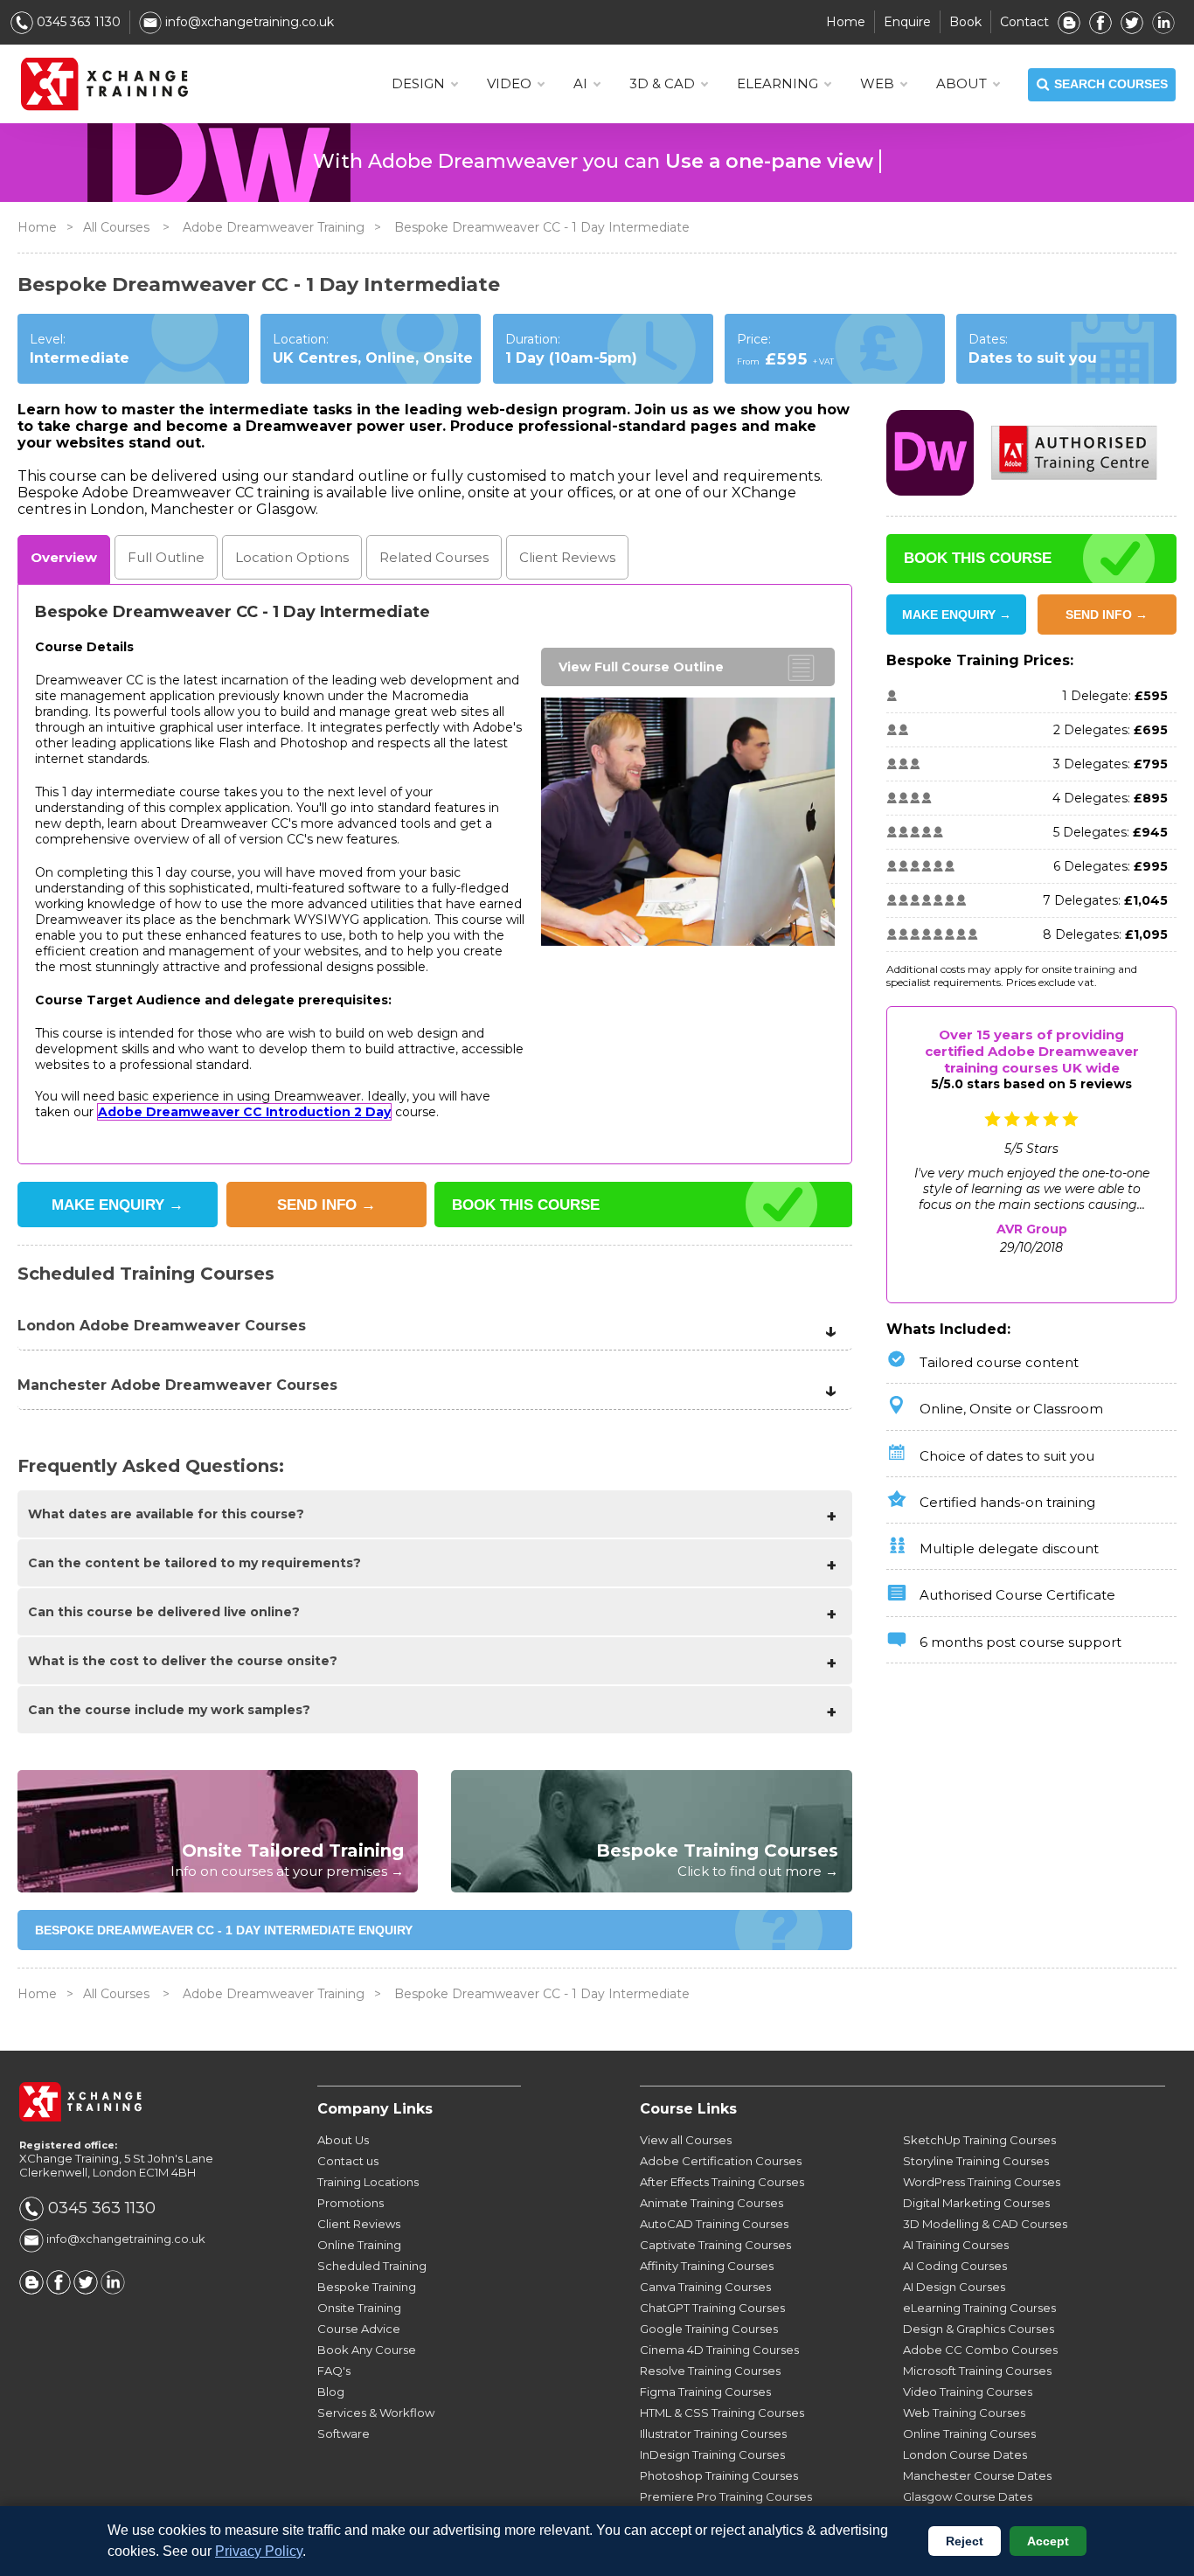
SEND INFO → (1107, 614)
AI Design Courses (954, 2287)
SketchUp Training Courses (979, 2140)
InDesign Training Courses (712, 2454)
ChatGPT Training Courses (712, 2308)
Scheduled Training (372, 2266)
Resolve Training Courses (710, 2371)
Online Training (359, 2245)
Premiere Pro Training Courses (726, 2496)
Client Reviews (359, 2224)
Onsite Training (359, 2308)
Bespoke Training (367, 2287)
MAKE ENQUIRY (118, 1205)
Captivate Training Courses (715, 2245)
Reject (965, 2541)
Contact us (348, 2161)
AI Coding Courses (955, 2266)
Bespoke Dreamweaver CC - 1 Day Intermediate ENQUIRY (224, 1930)
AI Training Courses (956, 2245)
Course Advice (359, 2329)
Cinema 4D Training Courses (719, 2350)
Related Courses (434, 557)
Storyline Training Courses (976, 2161)
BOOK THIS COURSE (526, 1205)
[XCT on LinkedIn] (1163, 22)
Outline (166, 557)
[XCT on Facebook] (1100, 22)
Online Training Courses (969, 2434)
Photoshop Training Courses (719, 2475)
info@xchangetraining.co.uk (248, 22)
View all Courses (686, 2140)
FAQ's (334, 2371)
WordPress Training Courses (982, 2182)
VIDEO (509, 83)
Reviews (567, 557)
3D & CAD (662, 83)
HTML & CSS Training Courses (722, 2413)
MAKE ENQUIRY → (957, 614)
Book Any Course (367, 2350)
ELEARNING (777, 83)
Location (292, 557)
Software (344, 2434)
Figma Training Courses (705, 2392)
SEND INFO (326, 1205)
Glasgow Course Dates (968, 2496)
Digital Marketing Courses (976, 2203)
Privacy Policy (259, 2551)
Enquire (907, 22)
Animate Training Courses (712, 2203)
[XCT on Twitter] (1132, 22)
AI (580, 83)
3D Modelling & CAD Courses (985, 2224)
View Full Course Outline (641, 667)
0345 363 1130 (77, 22)
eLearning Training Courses (979, 2308)
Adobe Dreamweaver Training (274, 227)
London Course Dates (965, 2454)
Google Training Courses (709, 2329)
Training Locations (368, 2182)
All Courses (116, 227)
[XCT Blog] (1069, 22)
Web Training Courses (964, 2413)
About (961, 83)
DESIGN (418, 83)
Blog (331, 2392)
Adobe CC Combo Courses (980, 2350)
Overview (64, 557)
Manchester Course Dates (977, 2475)
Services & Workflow (376, 2413)
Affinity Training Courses (707, 2266)
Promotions (351, 2203)
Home (846, 22)
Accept (1048, 2541)
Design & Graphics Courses (979, 2329)
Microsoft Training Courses (977, 2371)
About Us (343, 2140)
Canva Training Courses (705, 2287)
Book (965, 22)
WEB (877, 83)
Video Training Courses (968, 2392)
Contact (1024, 22)
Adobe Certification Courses (721, 2161)
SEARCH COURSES (1111, 84)
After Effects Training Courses (722, 2182)
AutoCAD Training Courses (714, 2224)
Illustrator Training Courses (713, 2434)
